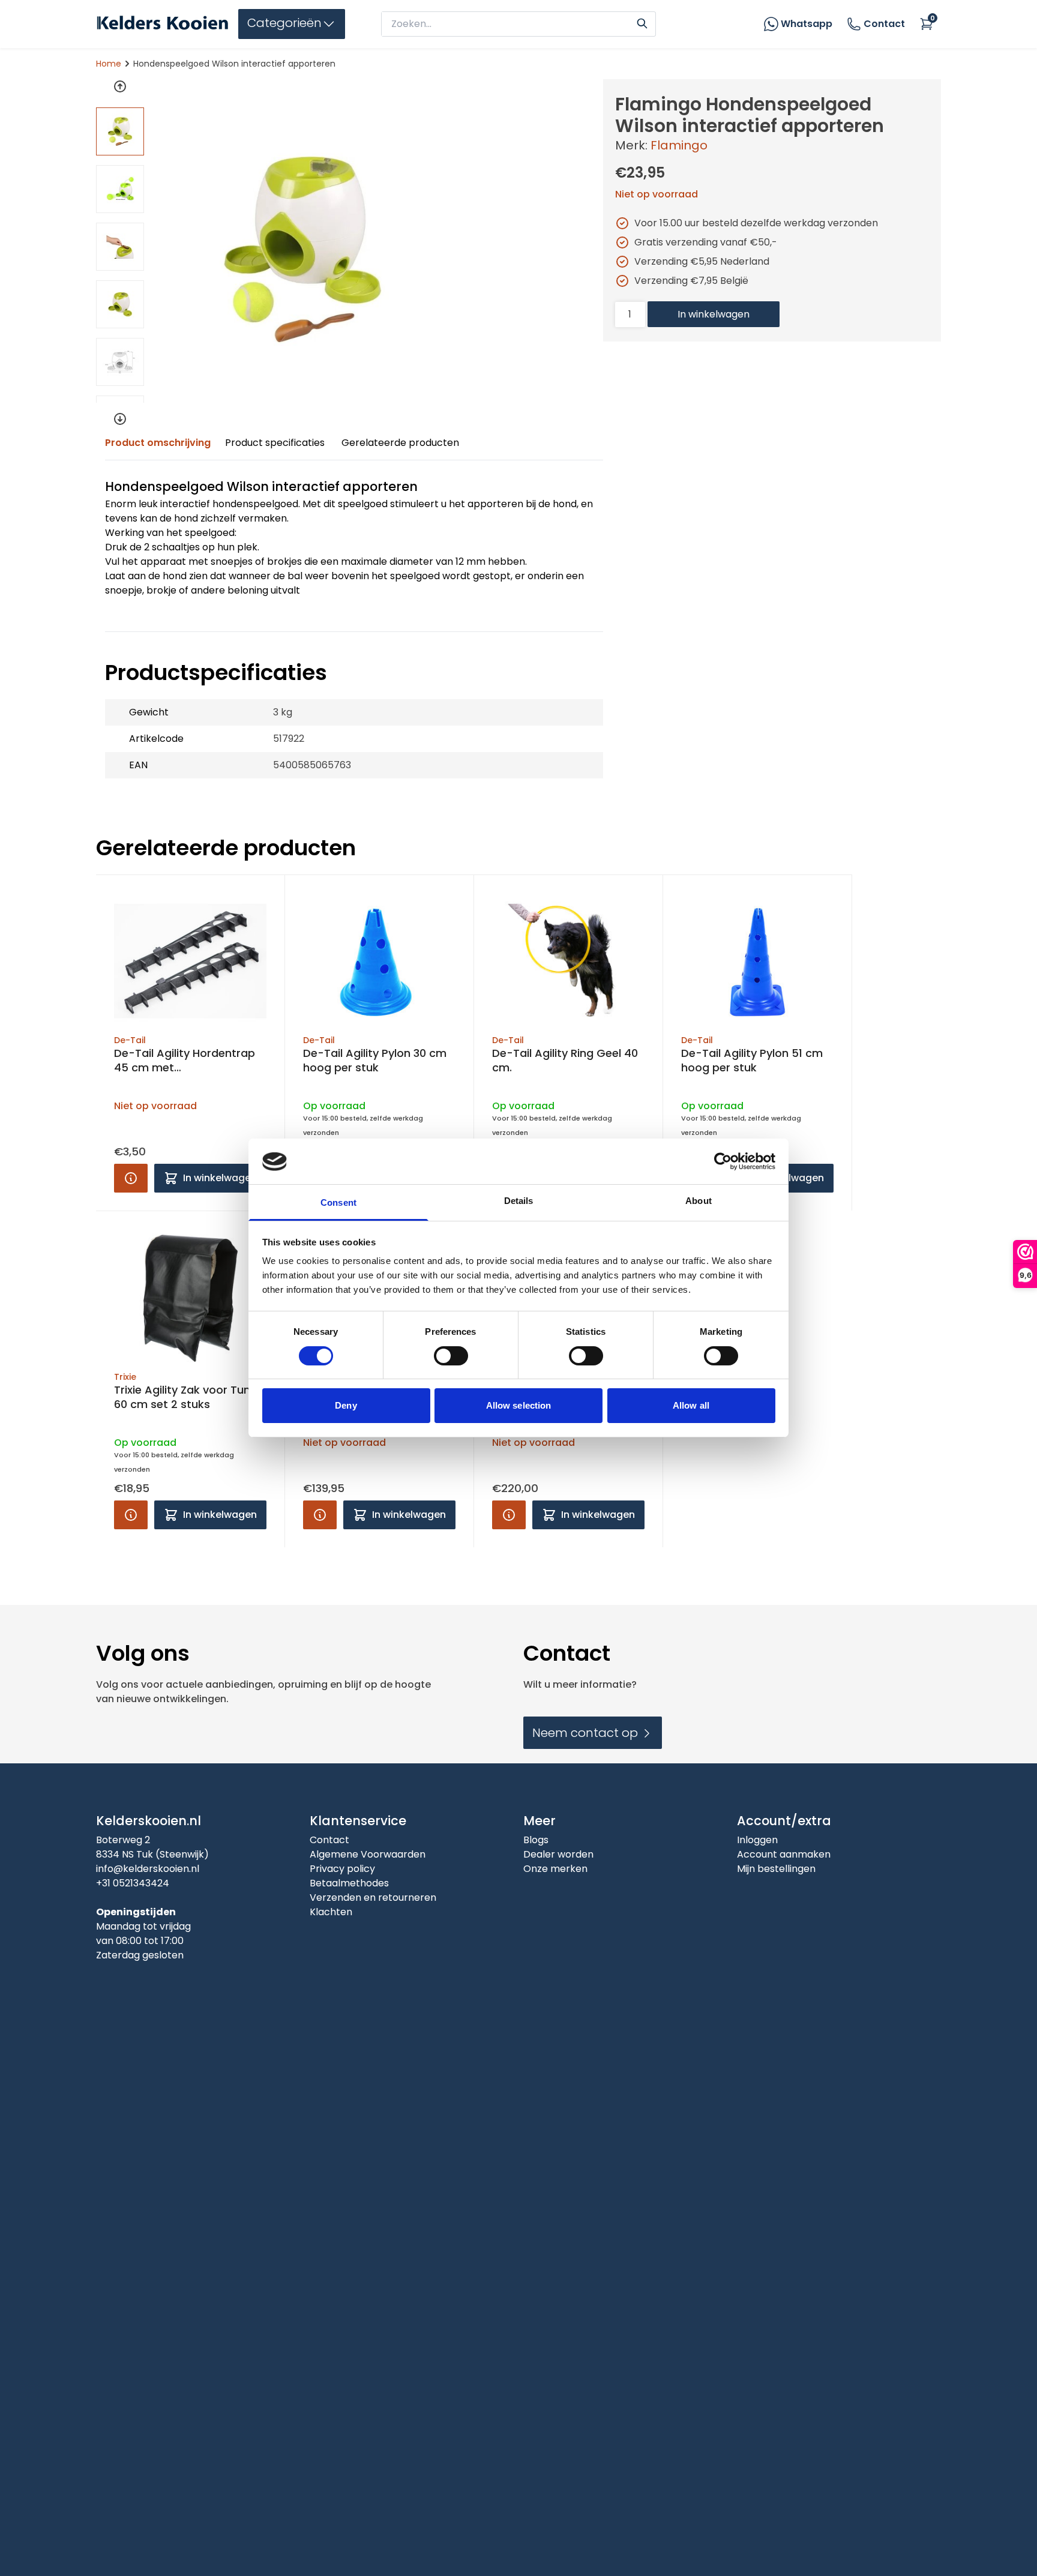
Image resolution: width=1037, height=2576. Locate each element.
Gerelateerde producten (400, 443)
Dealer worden (558, 1854)
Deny (346, 1406)
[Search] (642, 22)
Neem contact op (587, 1733)
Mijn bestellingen (776, 1869)
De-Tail (130, 1040)
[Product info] (131, 1178)
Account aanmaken (784, 1854)
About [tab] (699, 1201)
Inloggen (757, 1840)
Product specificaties (275, 443)
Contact (884, 24)
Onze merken (555, 1869)
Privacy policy (342, 1869)
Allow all (691, 1406)
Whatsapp (807, 24)
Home (109, 64)
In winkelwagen (714, 314)
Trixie (125, 1377)
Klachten (331, 1912)
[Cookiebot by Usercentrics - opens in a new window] (723, 1161)
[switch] (451, 1356)
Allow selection (519, 1406)
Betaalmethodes (349, 1883)
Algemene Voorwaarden (368, 1854)
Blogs (536, 1840)
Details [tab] (519, 1201)
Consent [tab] (338, 1203)
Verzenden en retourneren (373, 1897)
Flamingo (679, 145)
